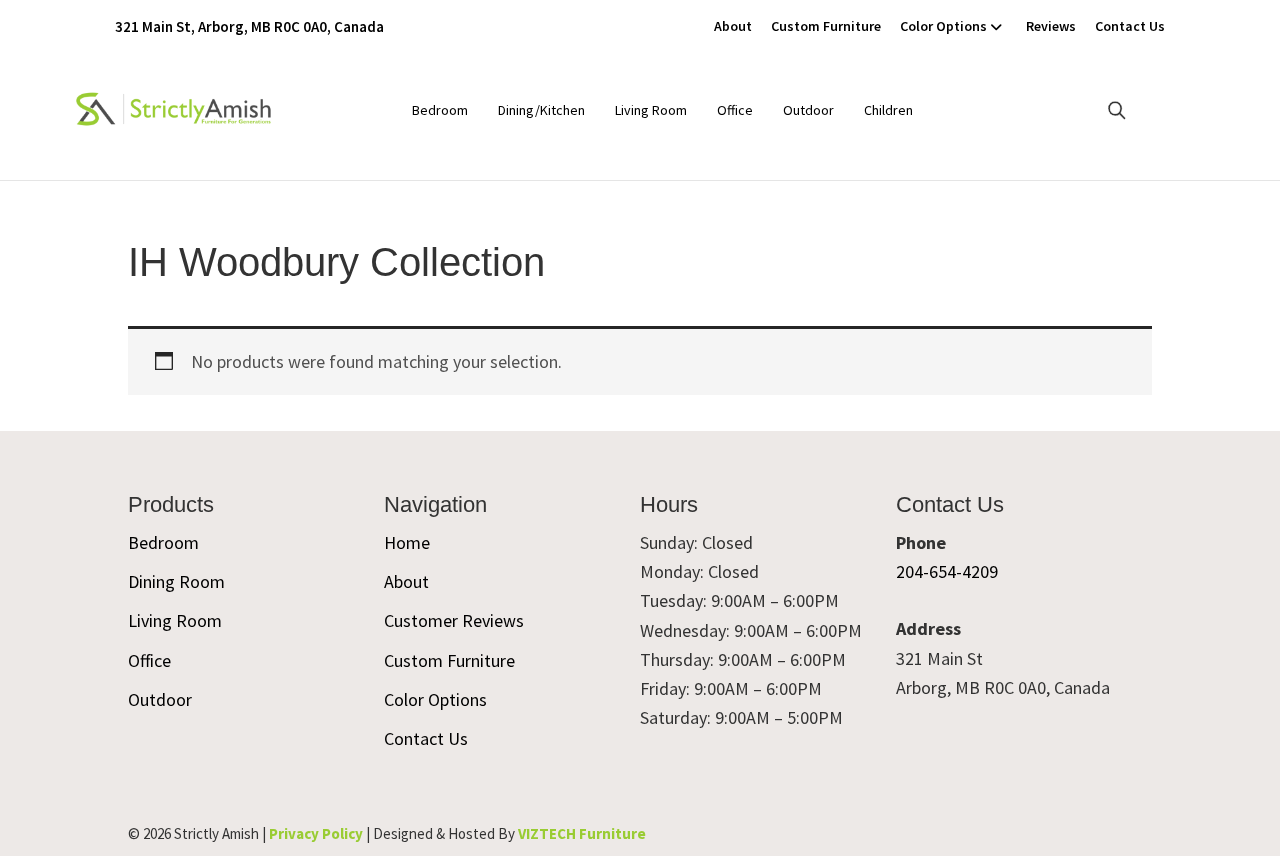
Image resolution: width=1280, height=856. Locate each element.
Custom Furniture (826, 26)
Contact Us (1130, 26)
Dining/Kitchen (541, 110)
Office (735, 110)
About (733, 26)
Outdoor (808, 110)
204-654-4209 (947, 571)
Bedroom (440, 110)
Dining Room (176, 581)
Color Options (943, 26)
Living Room (651, 110)
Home (407, 542)
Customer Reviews (454, 620)
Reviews (1051, 26)
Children (888, 110)
